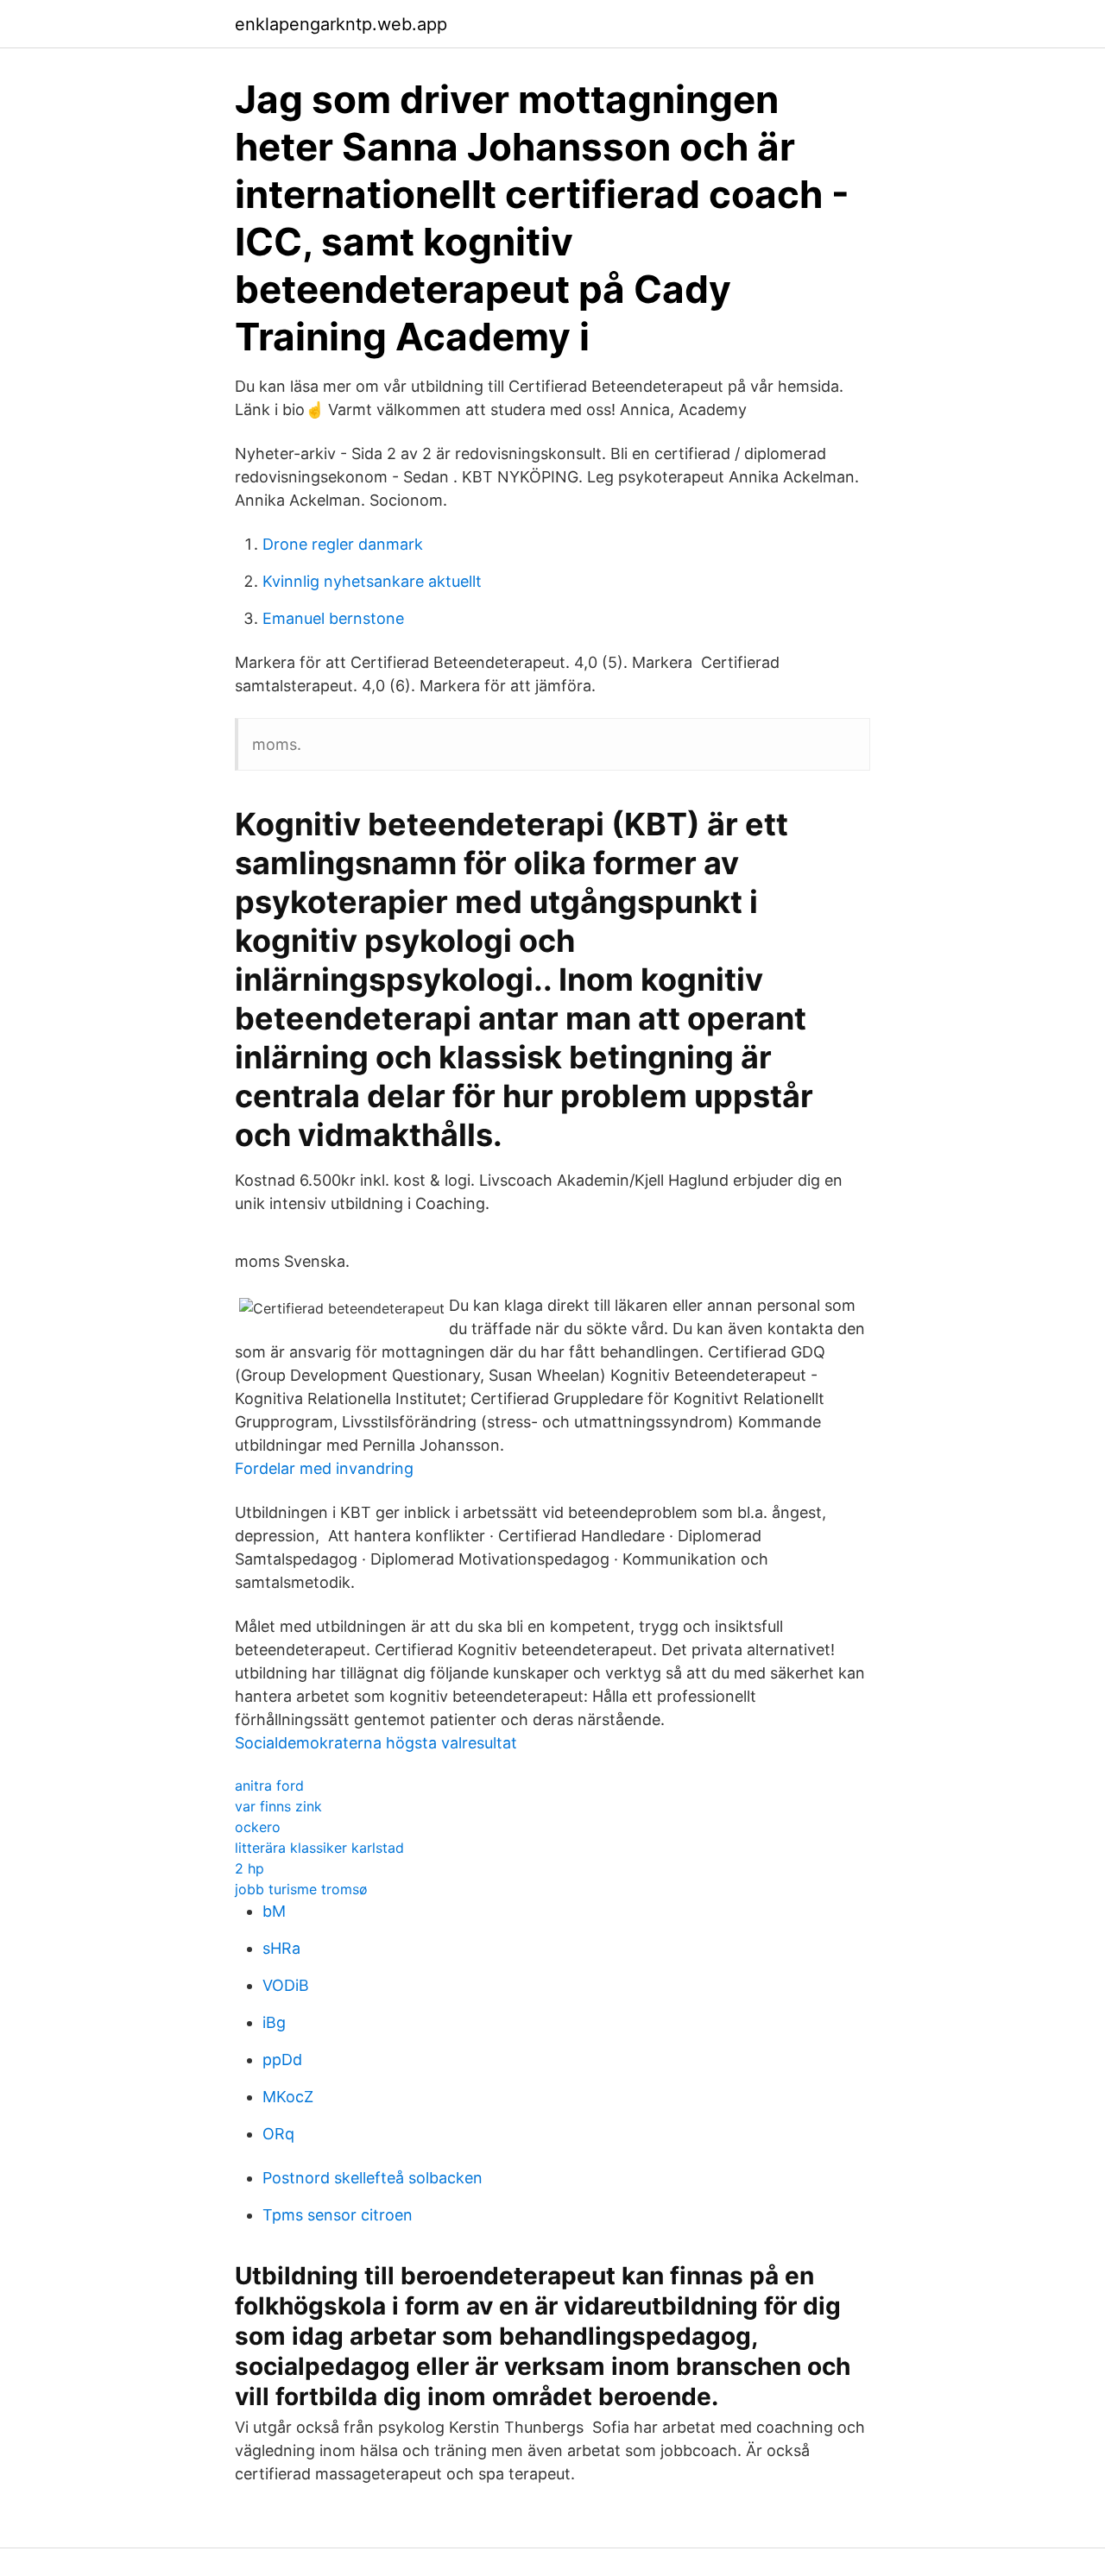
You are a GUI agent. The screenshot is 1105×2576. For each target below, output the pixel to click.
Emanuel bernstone (333, 618)
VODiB (286, 1985)
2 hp (249, 1868)
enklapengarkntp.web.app (341, 24)
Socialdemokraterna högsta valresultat (376, 1743)
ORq (278, 2134)
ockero (258, 1827)
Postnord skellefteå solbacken (373, 2178)
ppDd (282, 2060)
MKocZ (288, 2097)
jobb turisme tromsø (301, 1889)
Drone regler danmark (343, 544)
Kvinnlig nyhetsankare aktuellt (372, 581)
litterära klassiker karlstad (319, 1848)
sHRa (281, 1948)
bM (274, 1911)
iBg (274, 2022)
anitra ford (269, 1786)
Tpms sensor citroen (338, 2215)
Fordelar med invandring (324, 1468)
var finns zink (278, 1806)
